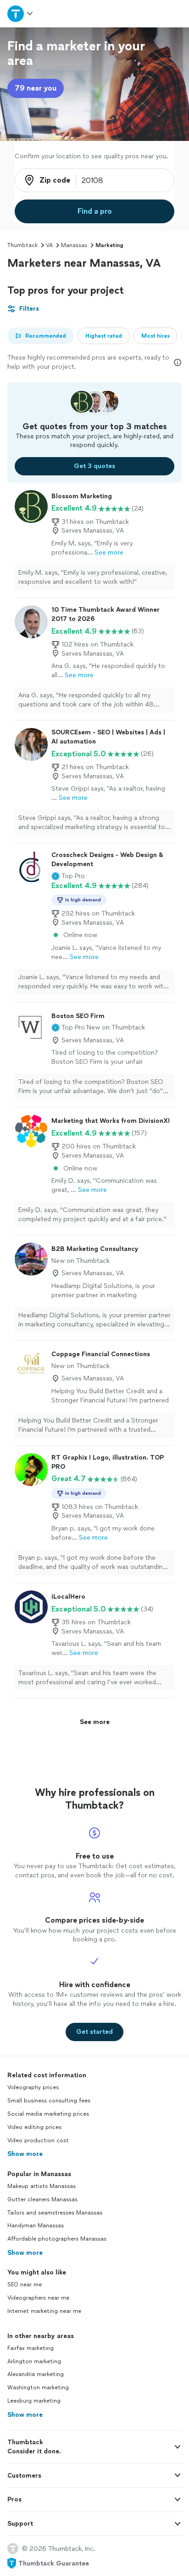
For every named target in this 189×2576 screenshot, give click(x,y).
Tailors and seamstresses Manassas (55, 2213)
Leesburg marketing (34, 2401)
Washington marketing (38, 2387)
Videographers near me (38, 2298)
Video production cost (38, 2140)
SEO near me (25, 2285)
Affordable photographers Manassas (57, 2239)
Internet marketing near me (44, 2311)
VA (49, 245)
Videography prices (33, 2087)
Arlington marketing (34, 2361)
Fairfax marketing (31, 2348)
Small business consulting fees (49, 2101)
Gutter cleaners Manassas (42, 2199)
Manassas (74, 245)
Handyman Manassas (36, 2226)
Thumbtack (22, 245)
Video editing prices (34, 2127)
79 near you (36, 88)
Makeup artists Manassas (42, 2186)
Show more (25, 2154)
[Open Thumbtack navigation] (21, 13)
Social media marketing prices (48, 2114)
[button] (68, 876)
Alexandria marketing (36, 2374)
